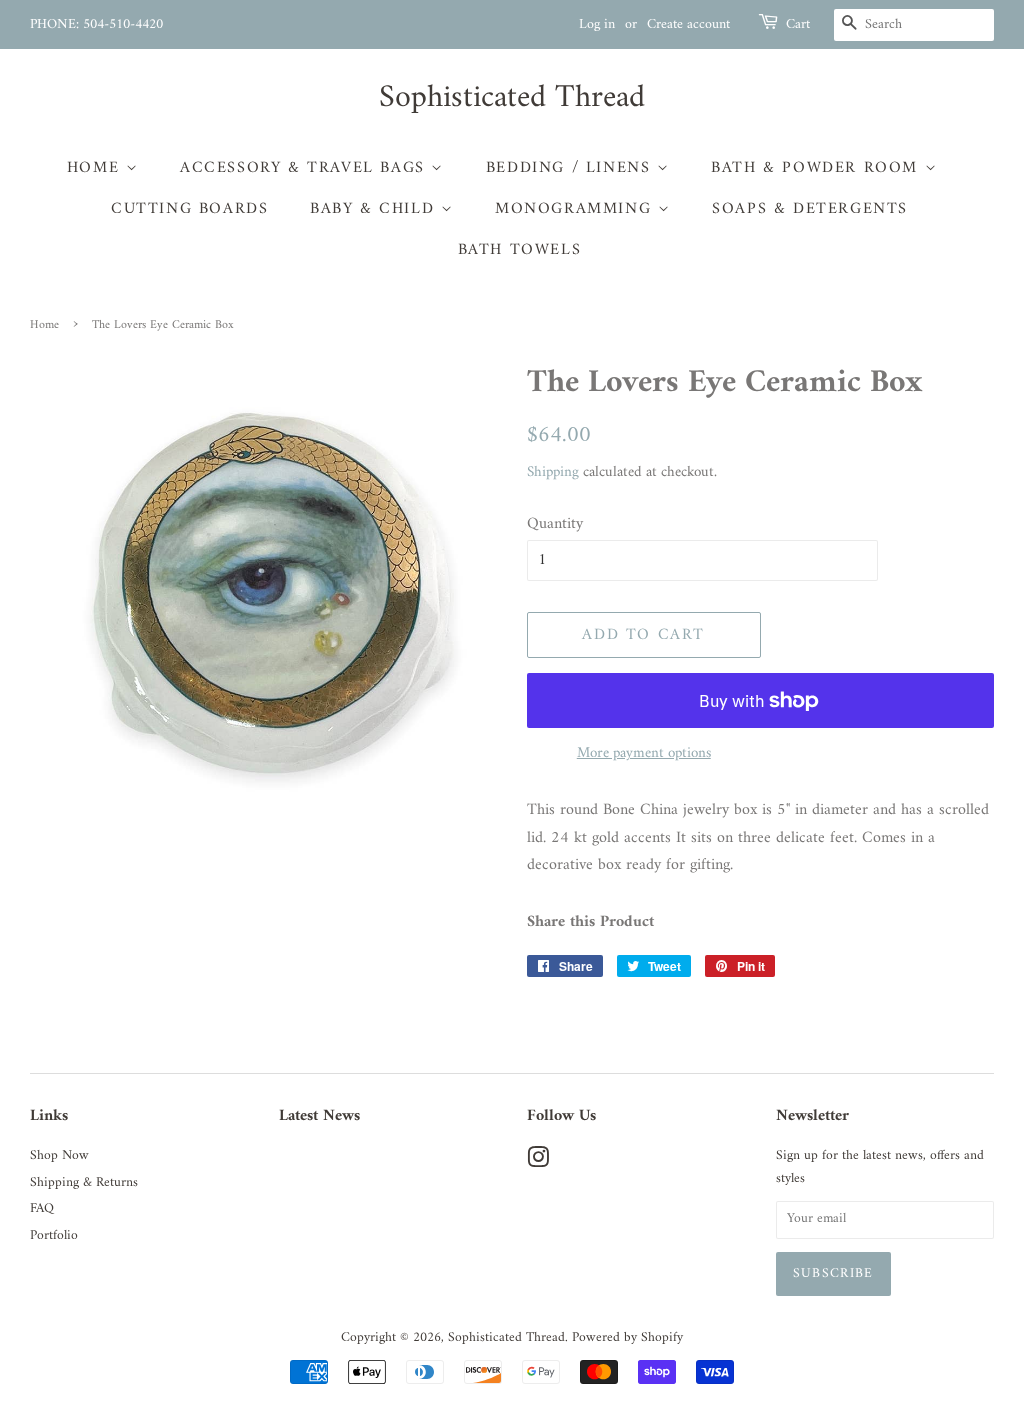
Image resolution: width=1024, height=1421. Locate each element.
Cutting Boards (189, 209)
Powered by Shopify (627, 1338)
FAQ (42, 1209)
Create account (688, 24)
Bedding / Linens (571, 168)
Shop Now (59, 1156)
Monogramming (576, 209)
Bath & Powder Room (817, 168)
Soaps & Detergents (810, 209)
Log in (597, 24)
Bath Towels (520, 250)
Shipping (553, 472)
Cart (798, 25)
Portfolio (54, 1236)
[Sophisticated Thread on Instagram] (538, 1163)
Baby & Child (375, 209)
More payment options (644, 753)
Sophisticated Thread (512, 98)
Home (96, 168)
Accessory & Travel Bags (305, 168)
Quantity (555, 524)
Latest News (319, 1116)
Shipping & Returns (84, 1183)
